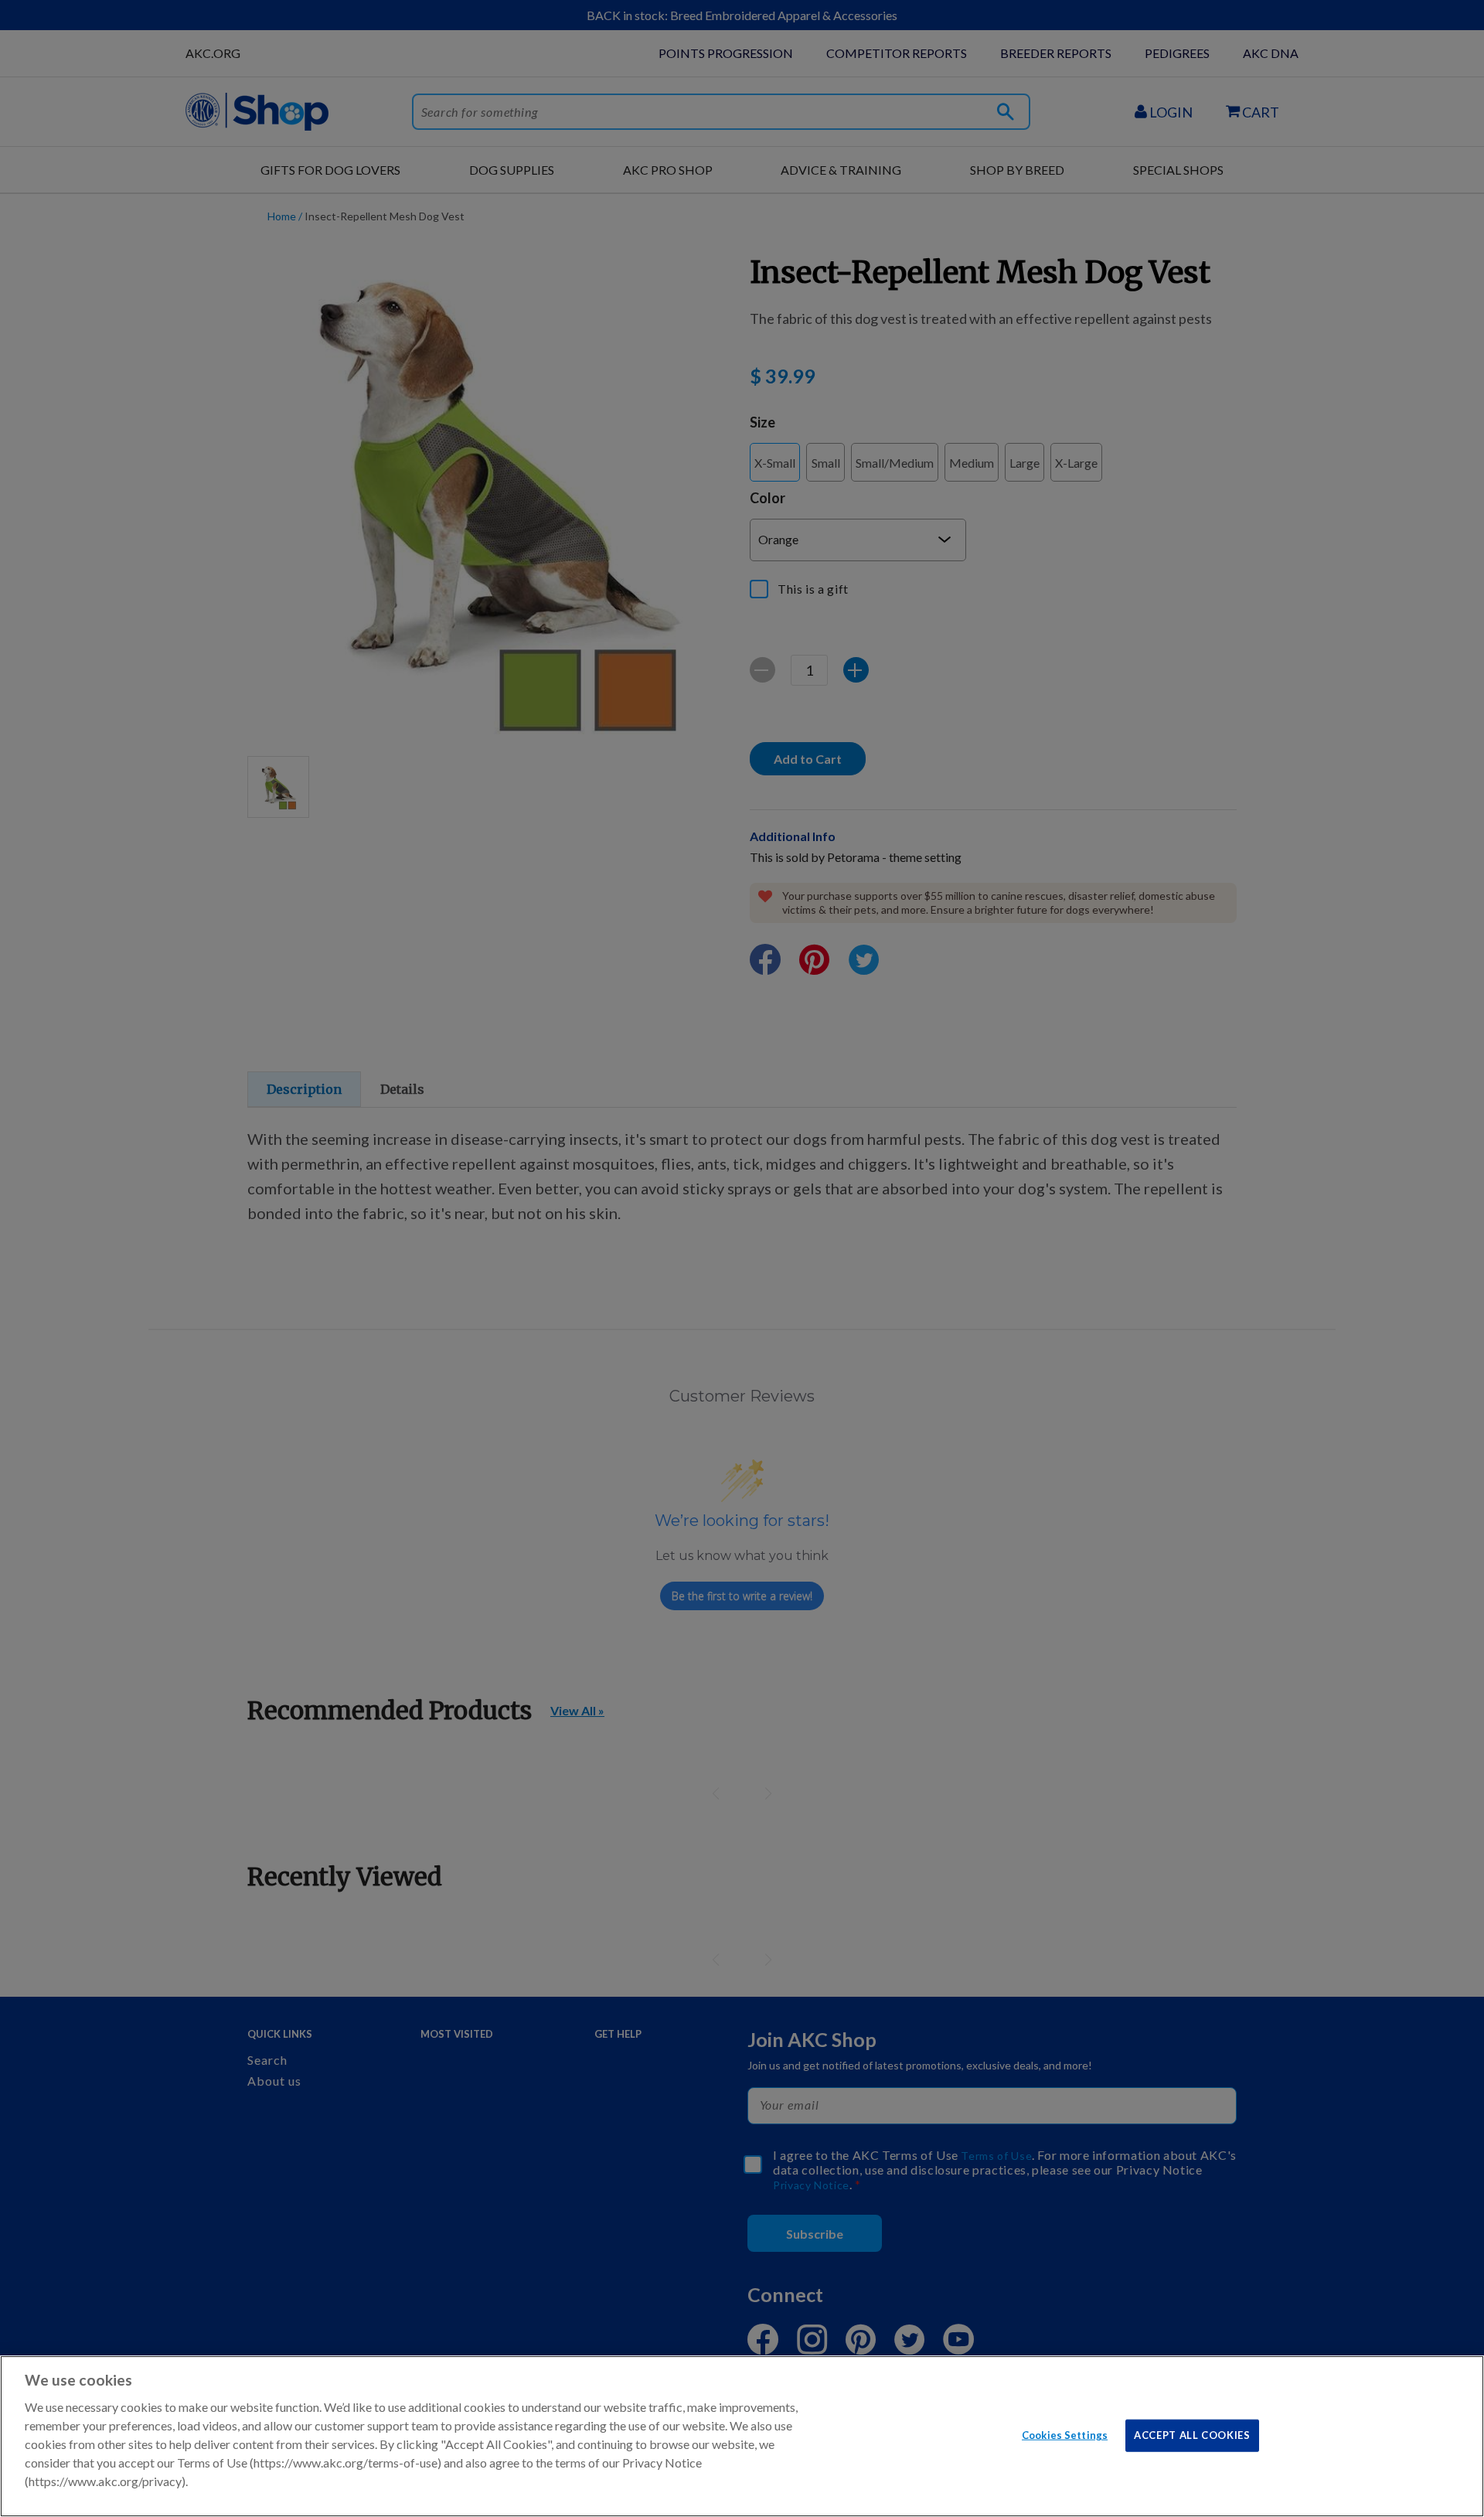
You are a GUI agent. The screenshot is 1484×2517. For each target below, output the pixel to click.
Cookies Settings (1065, 2434)
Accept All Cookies (1192, 2434)
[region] (742, 2436)
